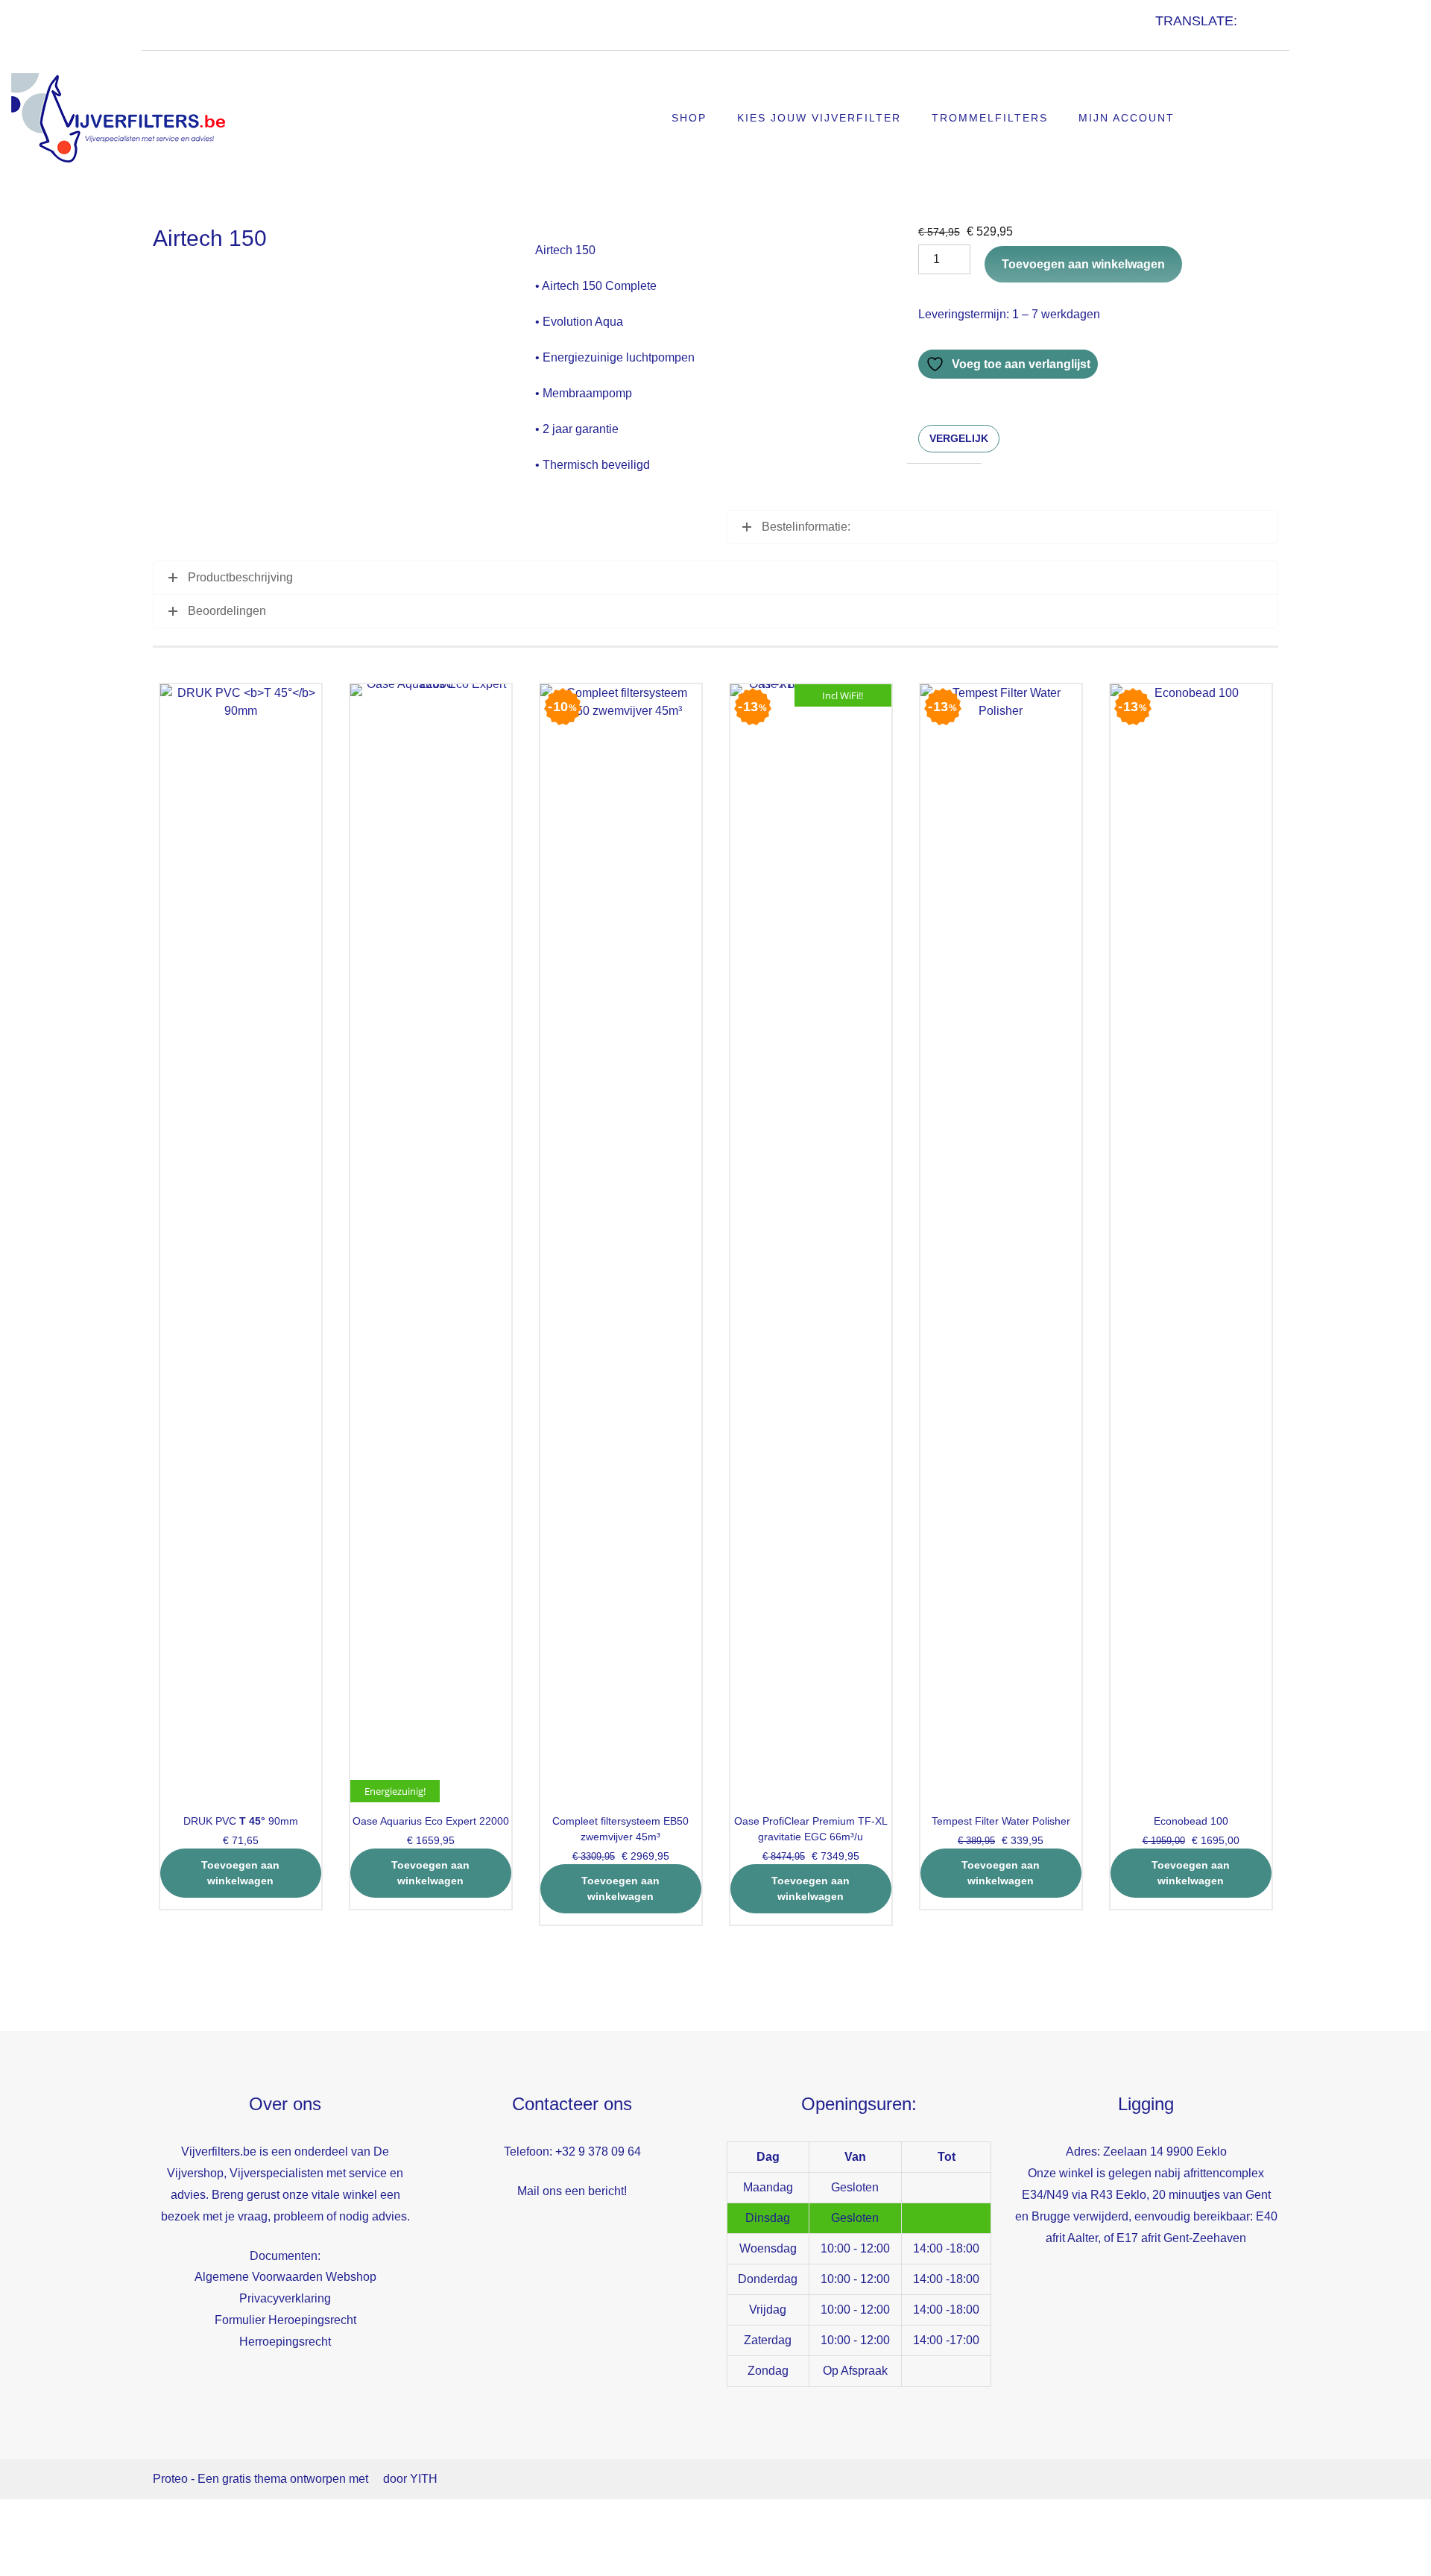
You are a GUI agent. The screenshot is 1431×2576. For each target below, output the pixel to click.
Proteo (170, 2479)
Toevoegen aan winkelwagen (1083, 264)
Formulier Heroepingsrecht (285, 2320)
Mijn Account (1127, 118)
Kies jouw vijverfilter (819, 118)
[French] (1177, 37)
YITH (424, 2479)
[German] (1192, 37)
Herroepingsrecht (285, 2342)
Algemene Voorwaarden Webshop (285, 2277)
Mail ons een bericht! (572, 2191)
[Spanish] (1207, 37)
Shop (689, 118)
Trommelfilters (990, 118)
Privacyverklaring (285, 2298)
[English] (1162, 37)
